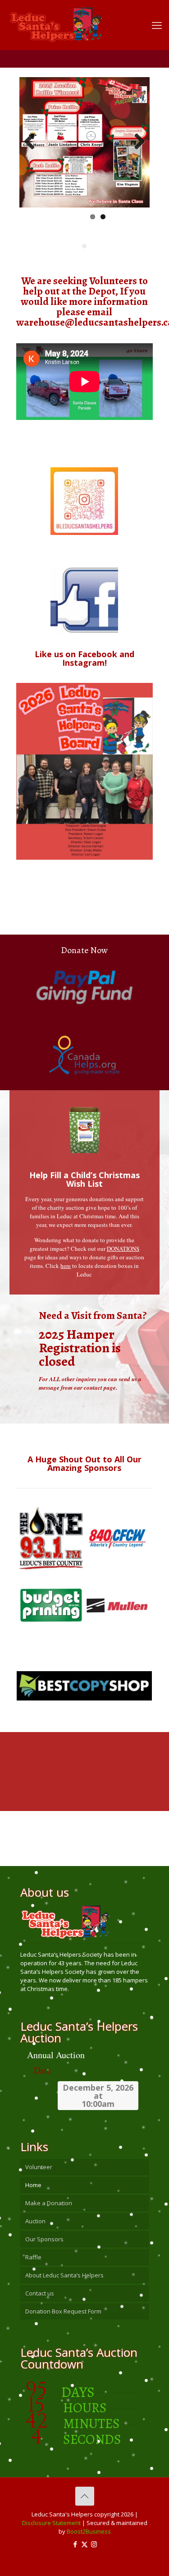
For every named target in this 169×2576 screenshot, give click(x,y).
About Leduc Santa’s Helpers (64, 2275)
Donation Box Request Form (63, 2311)
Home (33, 2185)
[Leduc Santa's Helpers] (78, 20)
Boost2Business (89, 2531)
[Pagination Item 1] (84, 246)
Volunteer (39, 2167)
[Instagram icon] (94, 2544)
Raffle (33, 2257)
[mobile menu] (157, 25)
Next (136, 142)
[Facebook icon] (75, 2544)
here (66, 1266)
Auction (35, 2221)
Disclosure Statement (51, 2523)
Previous (33, 142)
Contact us (40, 2293)
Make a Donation (49, 2203)
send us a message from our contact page (90, 1383)
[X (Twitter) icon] (84, 2544)
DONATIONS (123, 1249)
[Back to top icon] (85, 2496)
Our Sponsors (44, 2239)
